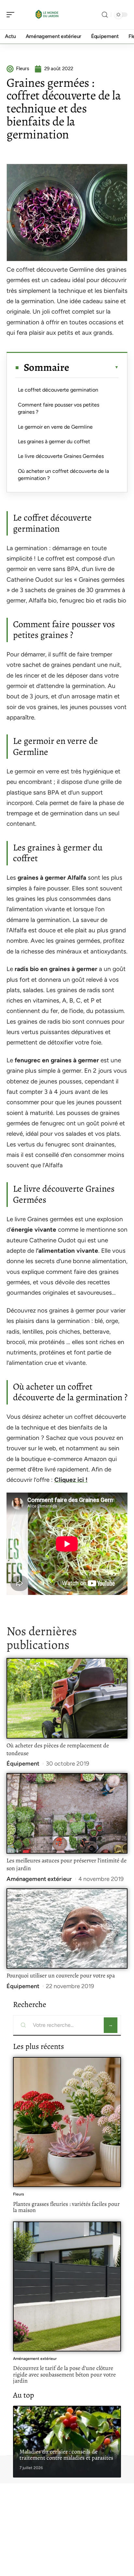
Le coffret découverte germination (58, 390)
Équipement (23, 1764)
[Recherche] (105, 15)
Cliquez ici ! (71, 1480)
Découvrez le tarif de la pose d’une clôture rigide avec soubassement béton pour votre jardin (64, 2374)
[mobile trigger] (12, 15)
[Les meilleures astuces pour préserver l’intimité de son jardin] (67, 1813)
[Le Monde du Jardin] (47, 15)
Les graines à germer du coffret (54, 441)
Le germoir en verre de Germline (55, 427)
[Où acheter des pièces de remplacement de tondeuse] (67, 1698)
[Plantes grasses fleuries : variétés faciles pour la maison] (67, 2122)
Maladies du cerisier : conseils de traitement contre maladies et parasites (66, 2455)
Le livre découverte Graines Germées (61, 456)
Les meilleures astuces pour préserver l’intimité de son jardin (67, 1864)
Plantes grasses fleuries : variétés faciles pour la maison (66, 2207)
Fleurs (19, 2194)
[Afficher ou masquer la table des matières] (94, 367)
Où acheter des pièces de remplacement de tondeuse (58, 1749)
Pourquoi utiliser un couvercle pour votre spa (61, 1975)
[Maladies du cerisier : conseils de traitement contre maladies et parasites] (67, 2442)
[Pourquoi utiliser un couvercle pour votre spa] (67, 1929)
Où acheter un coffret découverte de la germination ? (63, 475)
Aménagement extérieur (39, 1879)
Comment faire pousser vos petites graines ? (59, 408)
